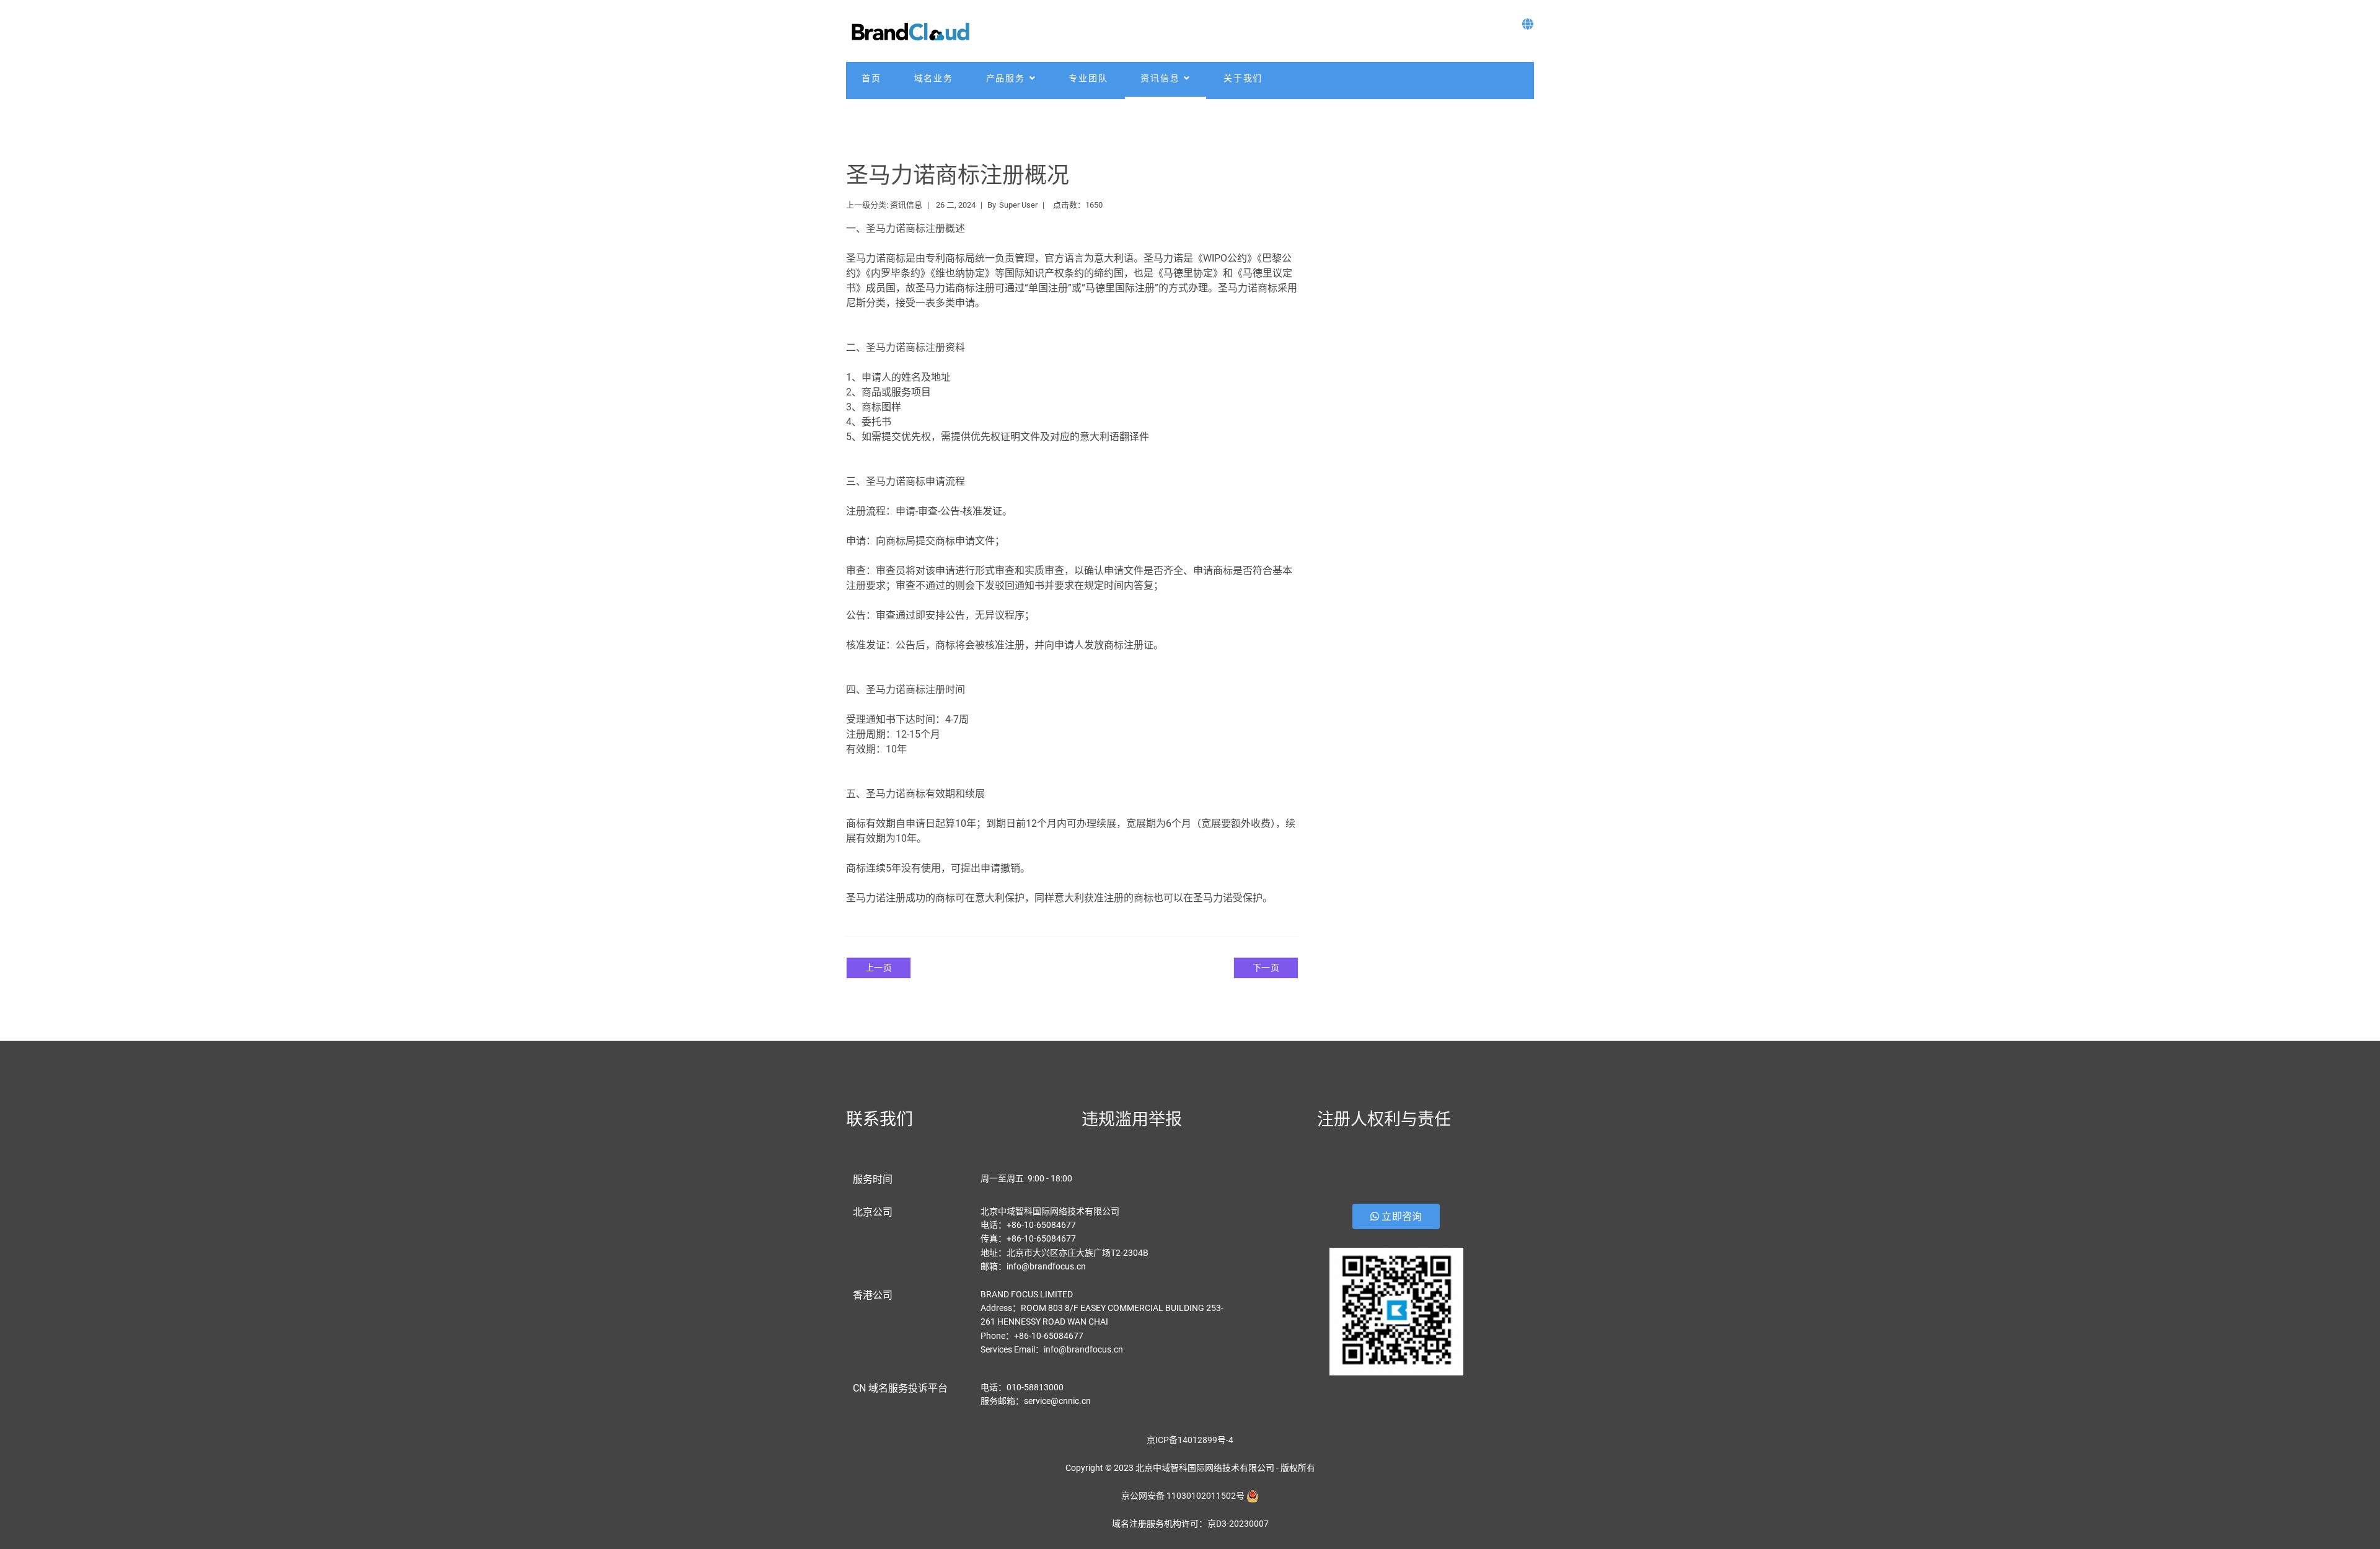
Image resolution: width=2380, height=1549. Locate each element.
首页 (871, 78)
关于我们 (1243, 78)
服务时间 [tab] (873, 1179)
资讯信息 (1160, 78)
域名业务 (934, 78)
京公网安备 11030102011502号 (1183, 1496)
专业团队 (1088, 78)
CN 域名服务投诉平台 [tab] (900, 1388)
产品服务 (1006, 78)
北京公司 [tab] (873, 1212)
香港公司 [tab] (873, 1295)
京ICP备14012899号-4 (1190, 1440)
